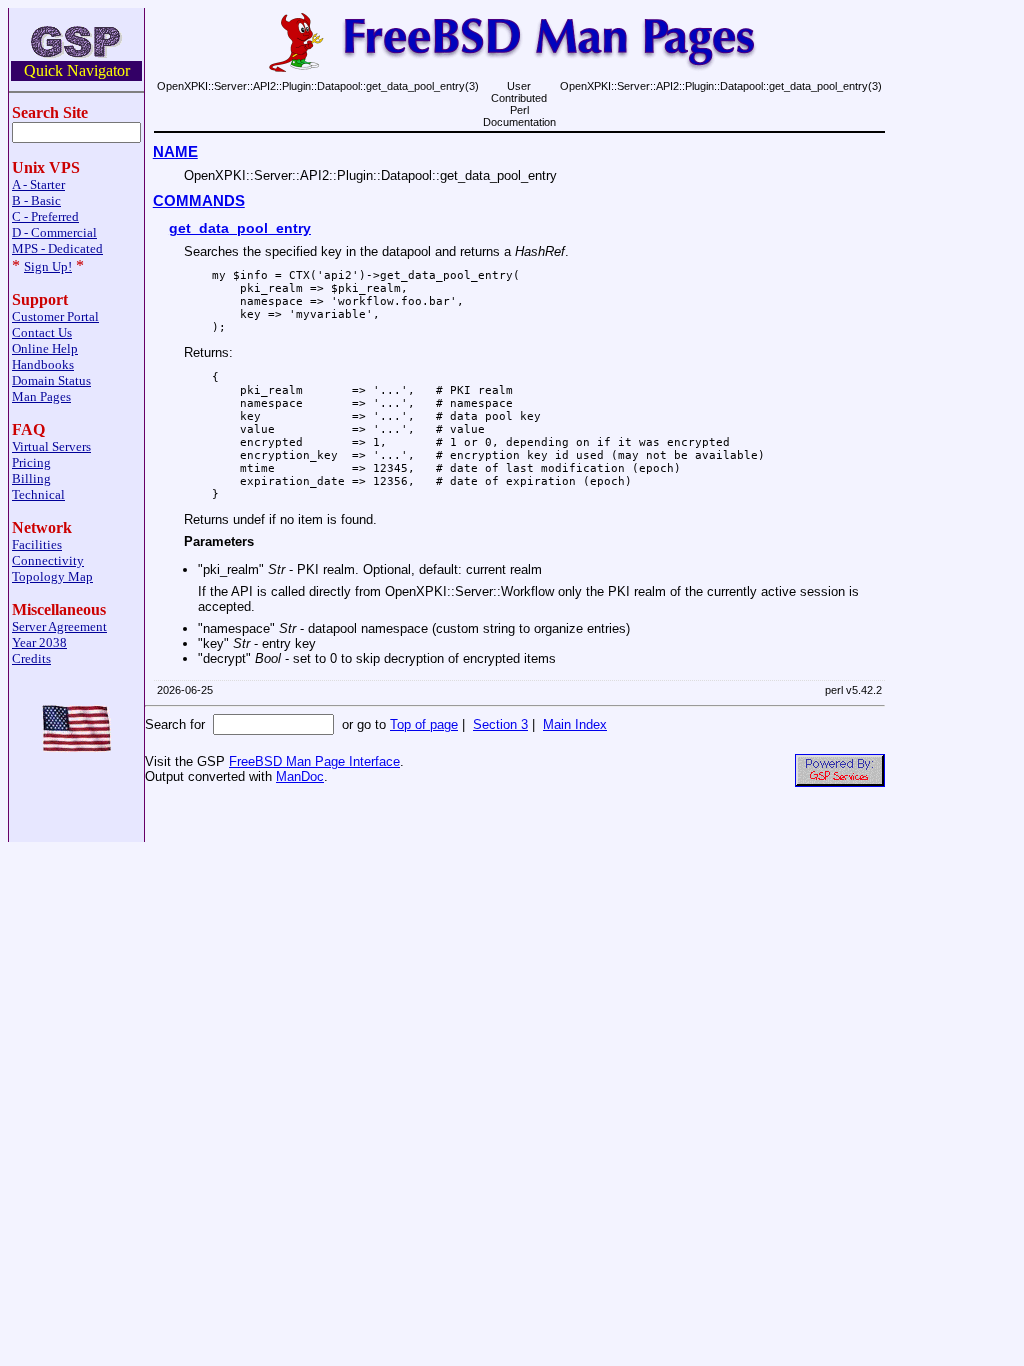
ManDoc (300, 776)
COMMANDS (199, 201)
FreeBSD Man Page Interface (314, 761)
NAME (175, 152)
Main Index (575, 724)
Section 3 (500, 724)
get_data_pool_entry (240, 228)
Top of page (424, 724)
